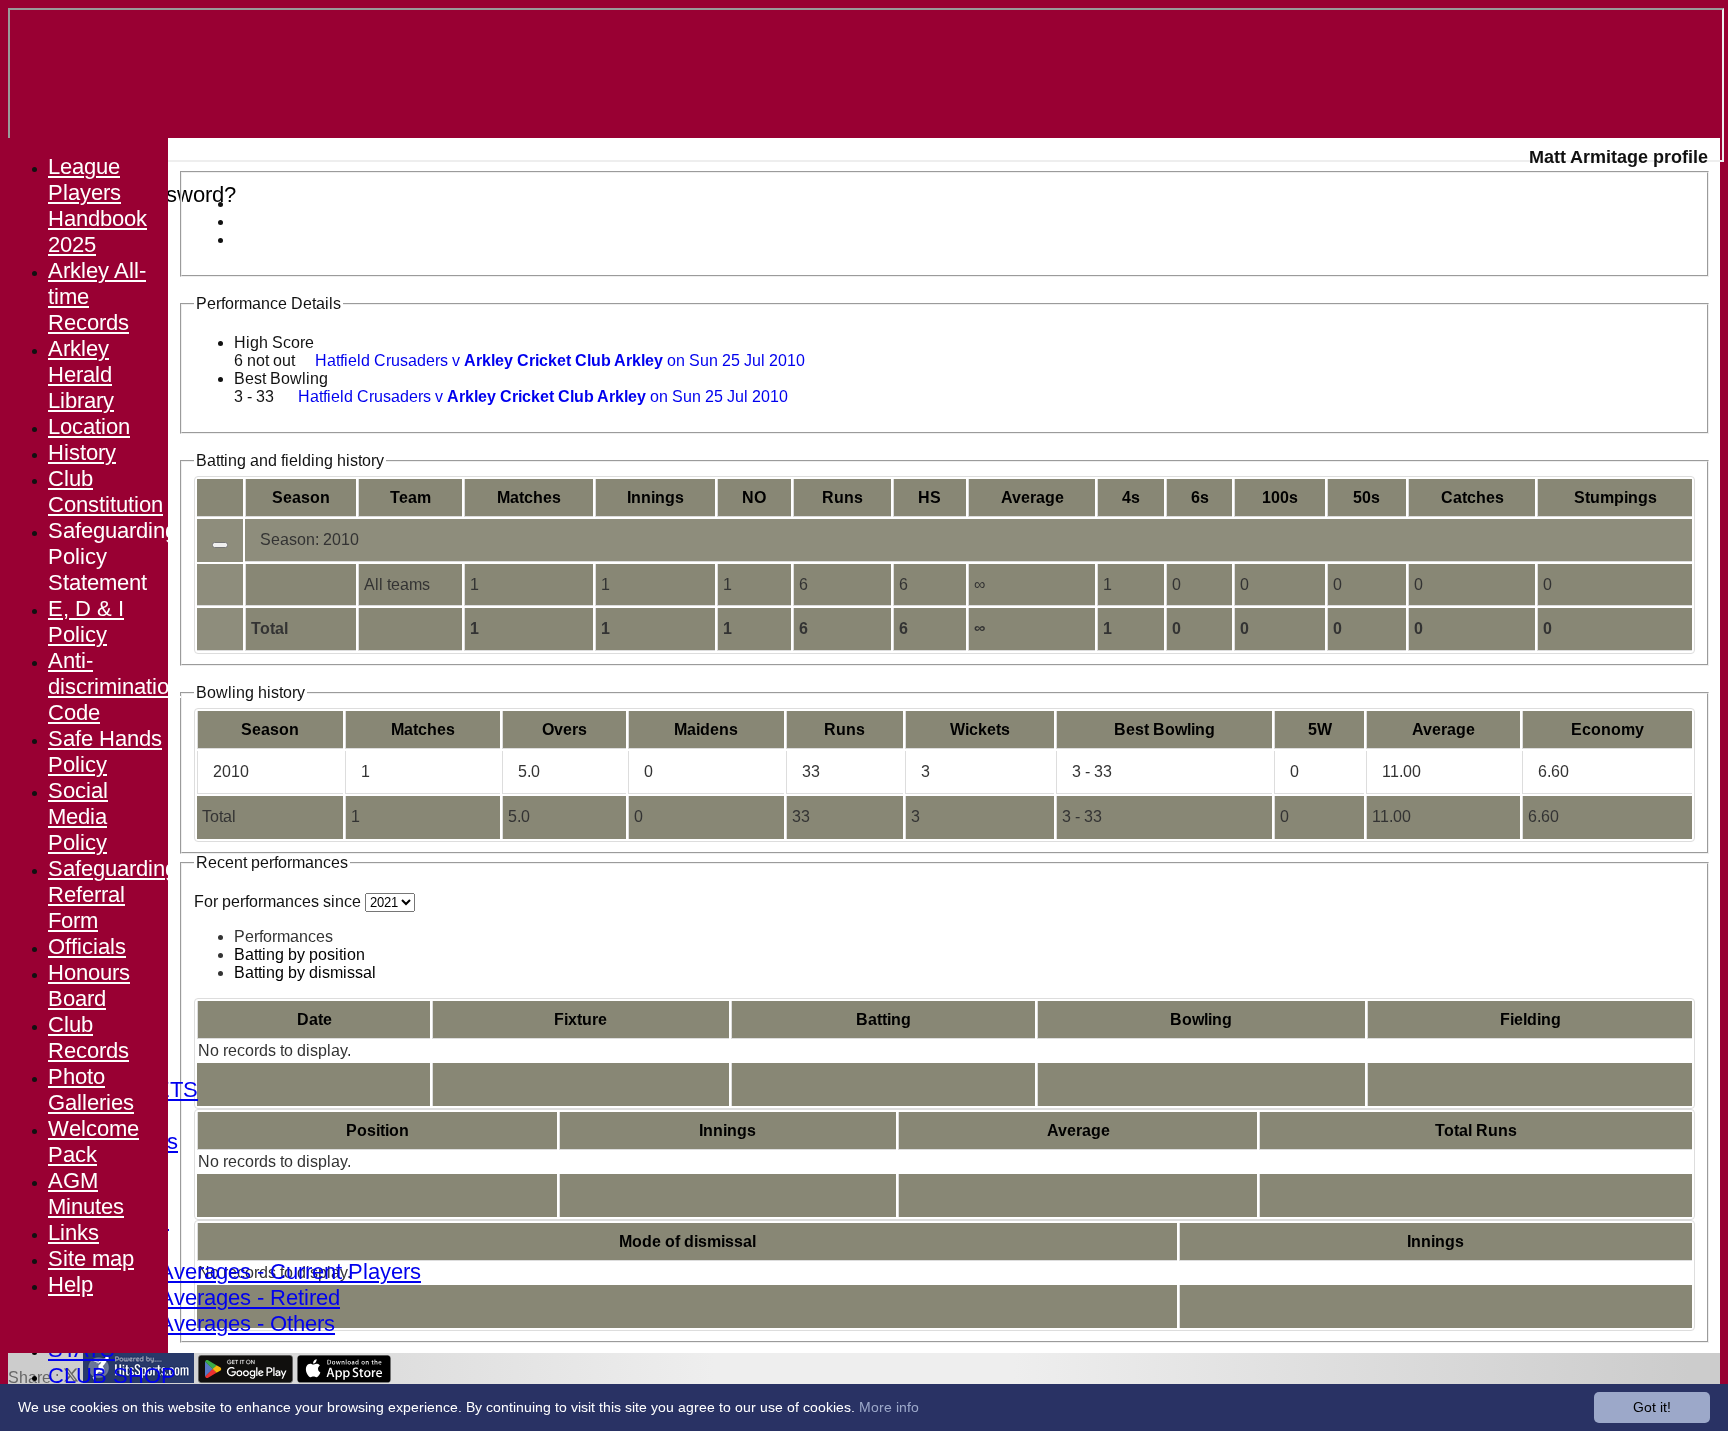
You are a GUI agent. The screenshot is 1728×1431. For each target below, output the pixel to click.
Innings (727, 1130)
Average (1443, 729)
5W (1320, 729)
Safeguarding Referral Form (112, 894)
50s (1366, 497)
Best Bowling (281, 378)
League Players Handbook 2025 (97, 205)
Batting (883, 1019)
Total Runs (1476, 1130)
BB (1164, 729)
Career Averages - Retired (214, 1297)
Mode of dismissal (687, 1241)
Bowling (1201, 1019)
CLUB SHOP (112, 1375)
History (82, 452)
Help (70, 1284)
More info (889, 1407)
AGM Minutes (86, 1193)
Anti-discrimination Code (114, 686)
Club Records (88, 1037)
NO (754, 497)
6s (1200, 497)
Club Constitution (105, 491)
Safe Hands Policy (105, 751)
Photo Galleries (91, 1089)
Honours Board (89, 985)
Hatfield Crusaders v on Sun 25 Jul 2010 (560, 360)
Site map (91, 1258)
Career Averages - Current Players (254, 1271)
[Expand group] (220, 545)
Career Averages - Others (211, 1323)
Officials (87, 946)
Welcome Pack (93, 1141)
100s (1280, 497)
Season (301, 497)
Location (89, 426)
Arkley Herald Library (81, 374)
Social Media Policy (78, 816)
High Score (274, 342)
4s (1131, 497)
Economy (1607, 729)
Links (73, 1232)
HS (929, 497)
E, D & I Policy (86, 621)
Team (410, 497)
